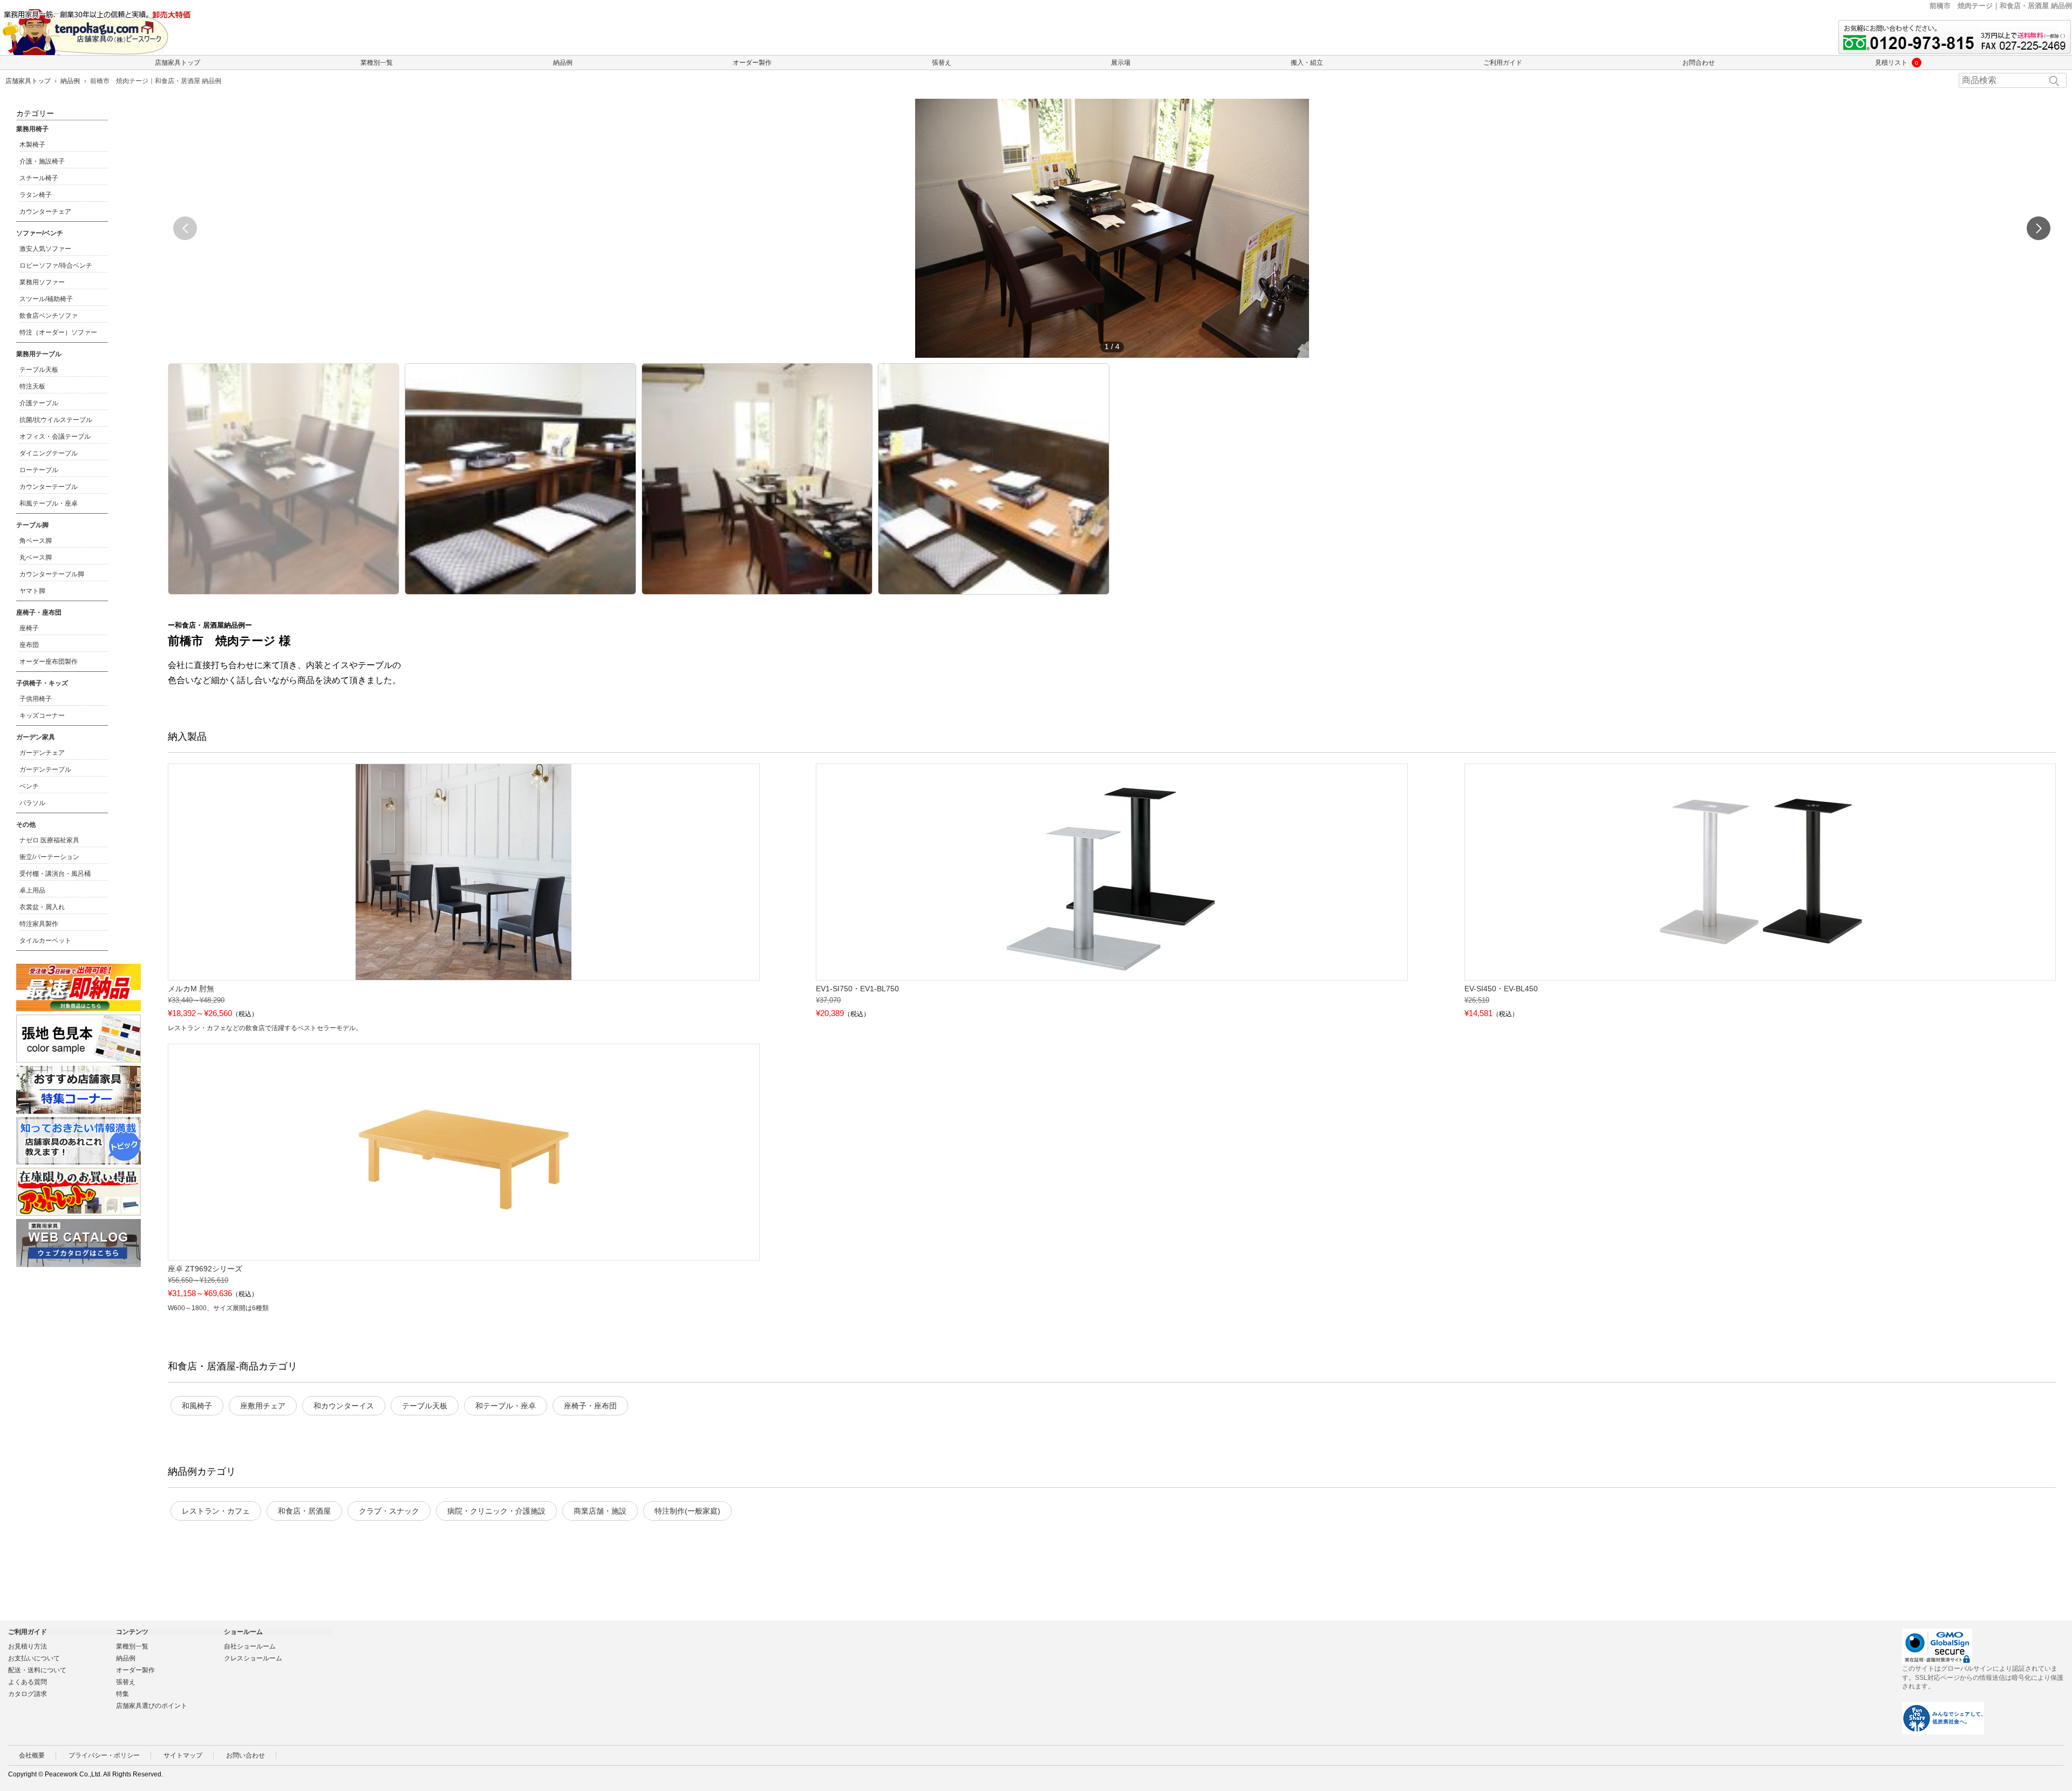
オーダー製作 (752, 63)
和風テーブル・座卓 (49, 503)
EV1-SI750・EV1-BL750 (857, 989)
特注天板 (32, 386)
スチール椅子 (39, 178)
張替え (942, 63)
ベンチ (29, 786)
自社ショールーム (250, 1646)
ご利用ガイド (1503, 63)
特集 (122, 1694)
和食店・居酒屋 (304, 1511)
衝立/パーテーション (49, 857)
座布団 (29, 645)
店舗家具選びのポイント (152, 1706)
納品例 (563, 63)
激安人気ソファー (45, 249)
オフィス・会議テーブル (55, 437)
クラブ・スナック (389, 1511)
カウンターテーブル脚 (52, 574)
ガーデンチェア (42, 753)
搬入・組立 (1307, 63)
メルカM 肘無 (191, 989)
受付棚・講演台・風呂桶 (55, 874)
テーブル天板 (425, 1406)
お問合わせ (1699, 63)
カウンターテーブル (49, 487)
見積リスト (1894, 63)
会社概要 (32, 1755)
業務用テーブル (39, 354)
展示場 (1121, 63)
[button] (2039, 228)
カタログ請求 (28, 1694)
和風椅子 (197, 1406)
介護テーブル (39, 403)
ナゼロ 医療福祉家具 (49, 840)
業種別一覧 (377, 63)
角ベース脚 (36, 541)
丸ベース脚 (36, 557)
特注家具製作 (39, 924)
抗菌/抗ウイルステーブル (56, 420)
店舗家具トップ (178, 63)
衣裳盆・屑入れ (42, 907)
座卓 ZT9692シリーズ (205, 1269)
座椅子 (29, 628)
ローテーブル (39, 470)
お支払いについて (34, 1658)
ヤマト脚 (32, 591)
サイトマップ (183, 1755)
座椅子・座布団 (590, 1406)
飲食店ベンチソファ (49, 316)
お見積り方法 (28, 1646)
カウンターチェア (45, 212)
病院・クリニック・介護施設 (496, 1511)
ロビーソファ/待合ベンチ (56, 265)
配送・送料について (37, 1670)
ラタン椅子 (36, 195)
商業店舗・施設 (600, 1511)
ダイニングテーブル (49, 453)
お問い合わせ (246, 1755)
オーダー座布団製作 (49, 662)
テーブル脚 (32, 525)
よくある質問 (28, 1682)
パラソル (32, 803)
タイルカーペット (45, 941)
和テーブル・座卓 (506, 1406)
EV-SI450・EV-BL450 (1501, 989)
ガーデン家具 (36, 737)
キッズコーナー (42, 716)
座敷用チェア (263, 1406)
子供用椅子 (36, 699)
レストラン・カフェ (216, 1511)
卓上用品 (32, 890)
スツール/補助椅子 (46, 299)
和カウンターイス (344, 1406)
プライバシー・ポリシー (104, 1755)
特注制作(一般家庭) (687, 1511)
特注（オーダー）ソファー (58, 332)
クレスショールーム (253, 1658)
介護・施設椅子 (42, 161)
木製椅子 (32, 145)
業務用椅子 (32, 129)
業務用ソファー (42, 282)
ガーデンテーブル (45, 769)
